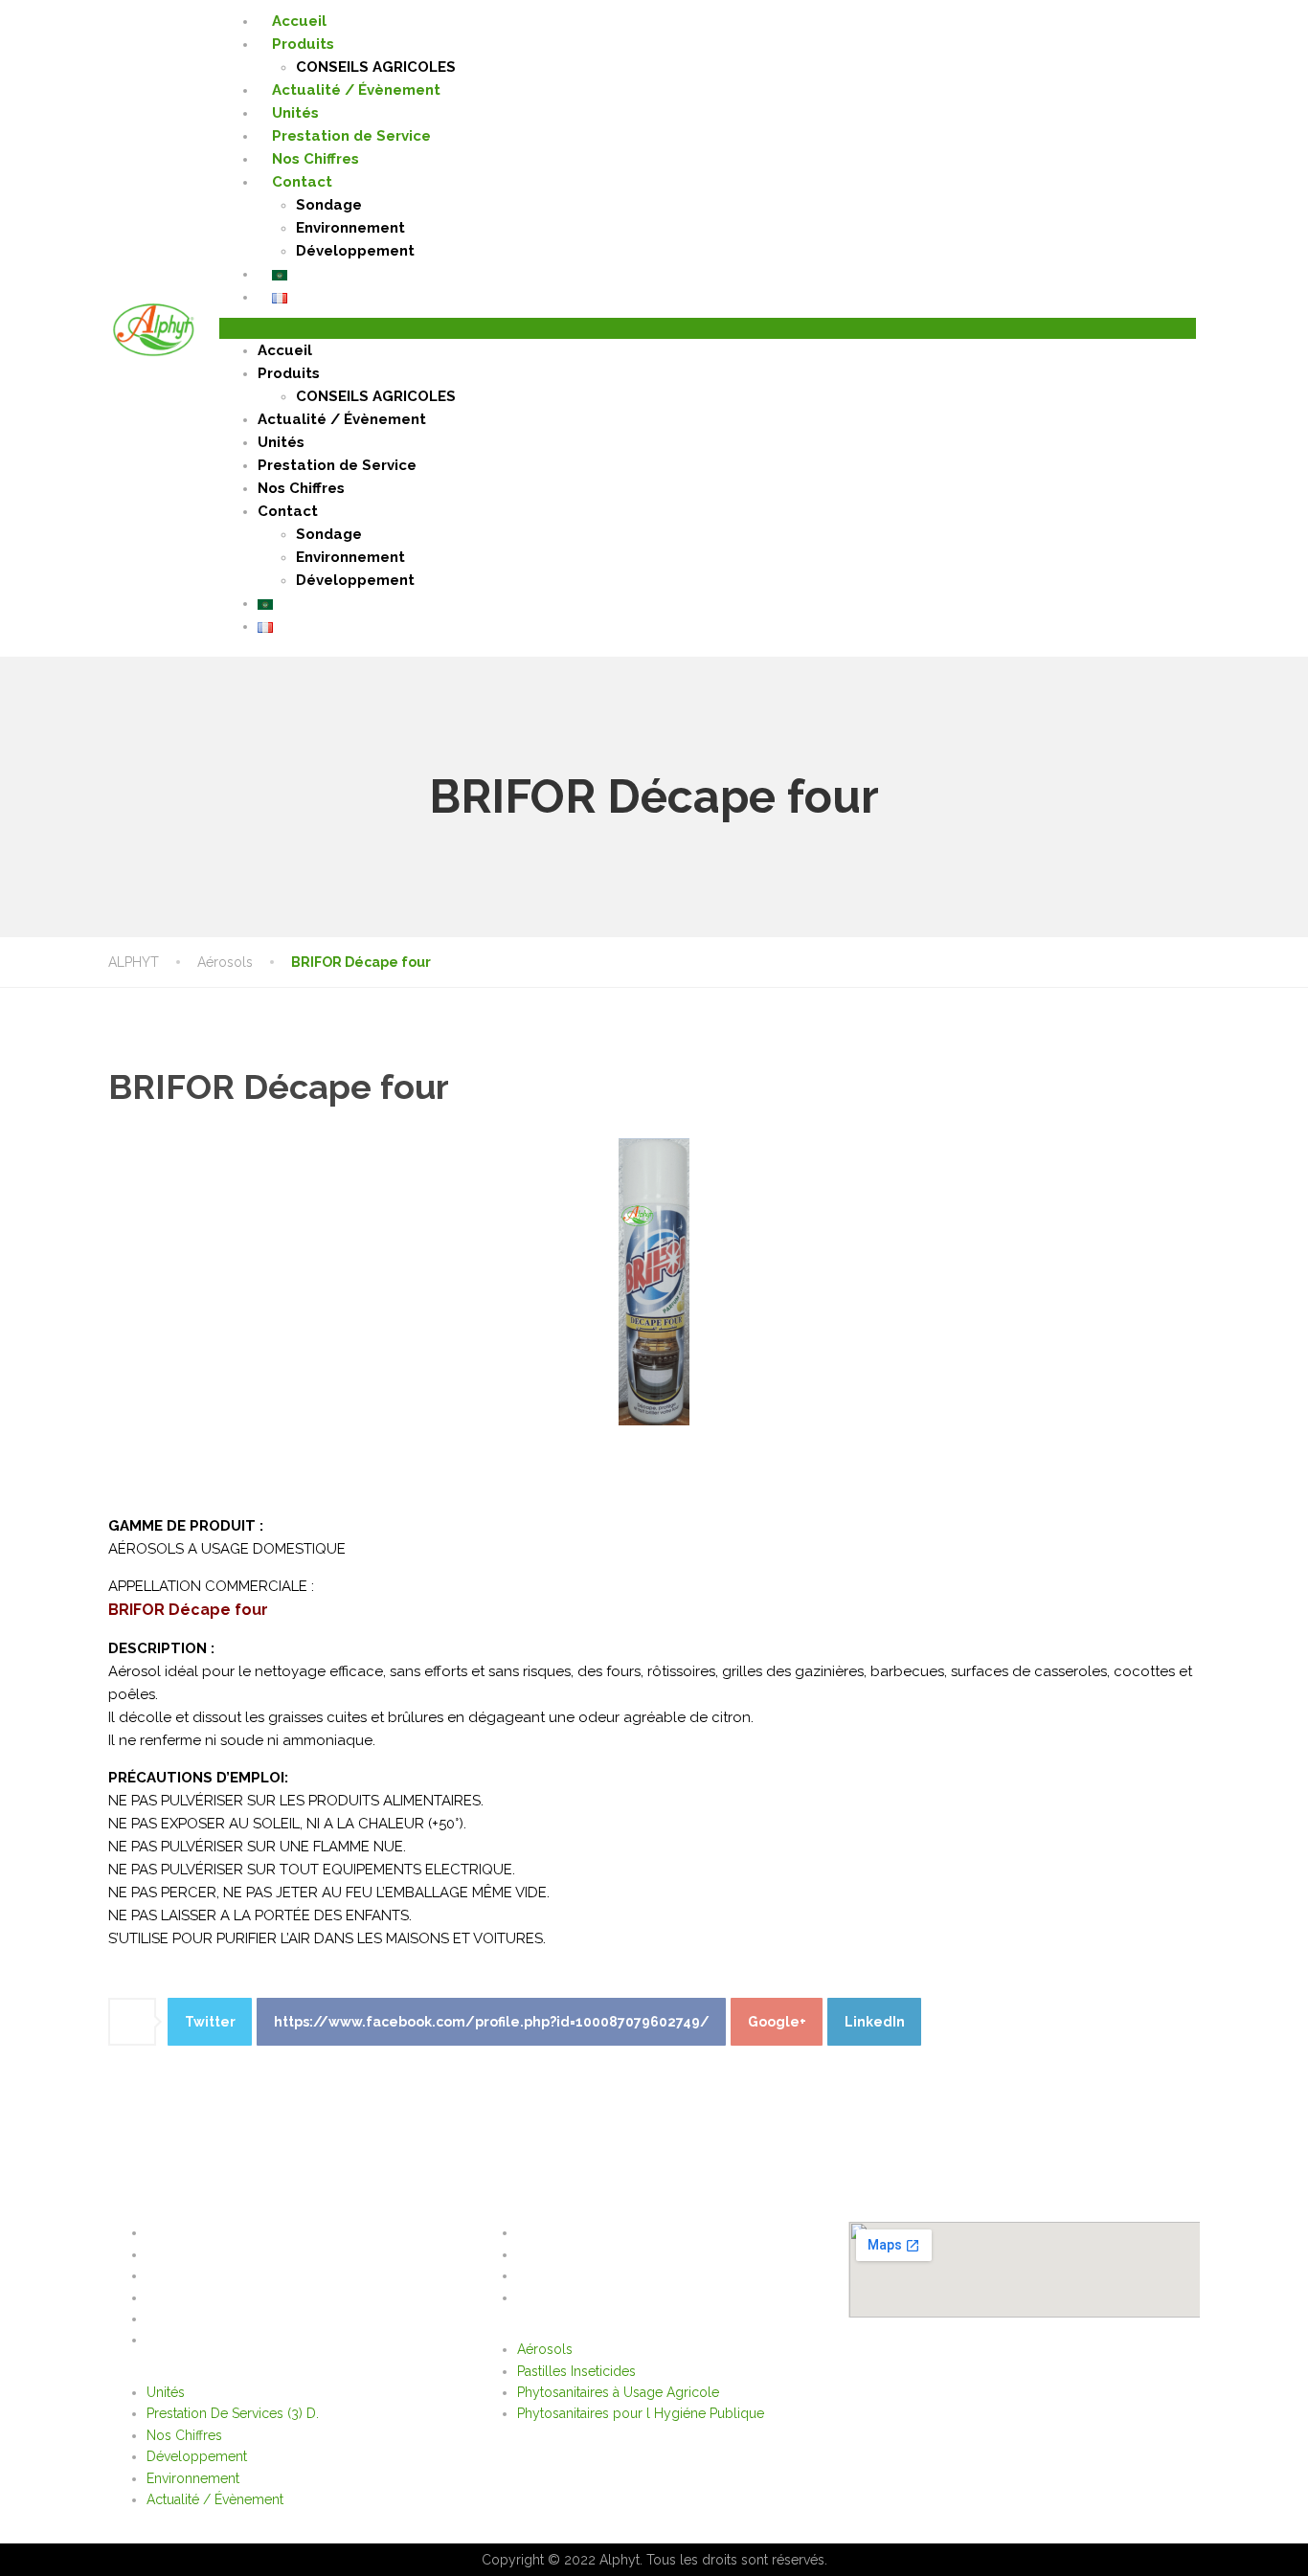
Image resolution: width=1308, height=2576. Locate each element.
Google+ (777, 2022)
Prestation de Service (351, 136)
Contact (302, 182)
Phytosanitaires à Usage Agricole (623, 2275)
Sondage (329, 205)
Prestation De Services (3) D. (237, 2254)
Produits (303, 44)
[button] (708, 328)
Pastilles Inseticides (581, 2254)
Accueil (299, 21)
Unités (295, 113)
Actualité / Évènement (356, 90)
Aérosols (550, 2232)
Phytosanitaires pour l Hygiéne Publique (645, 2297)
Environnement (350, 228)
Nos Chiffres (316, 159)
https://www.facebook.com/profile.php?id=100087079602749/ (492, 2022)
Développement (355, 251)
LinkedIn (875, 2022)
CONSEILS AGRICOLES (376, 67)
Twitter (210, 2022)
